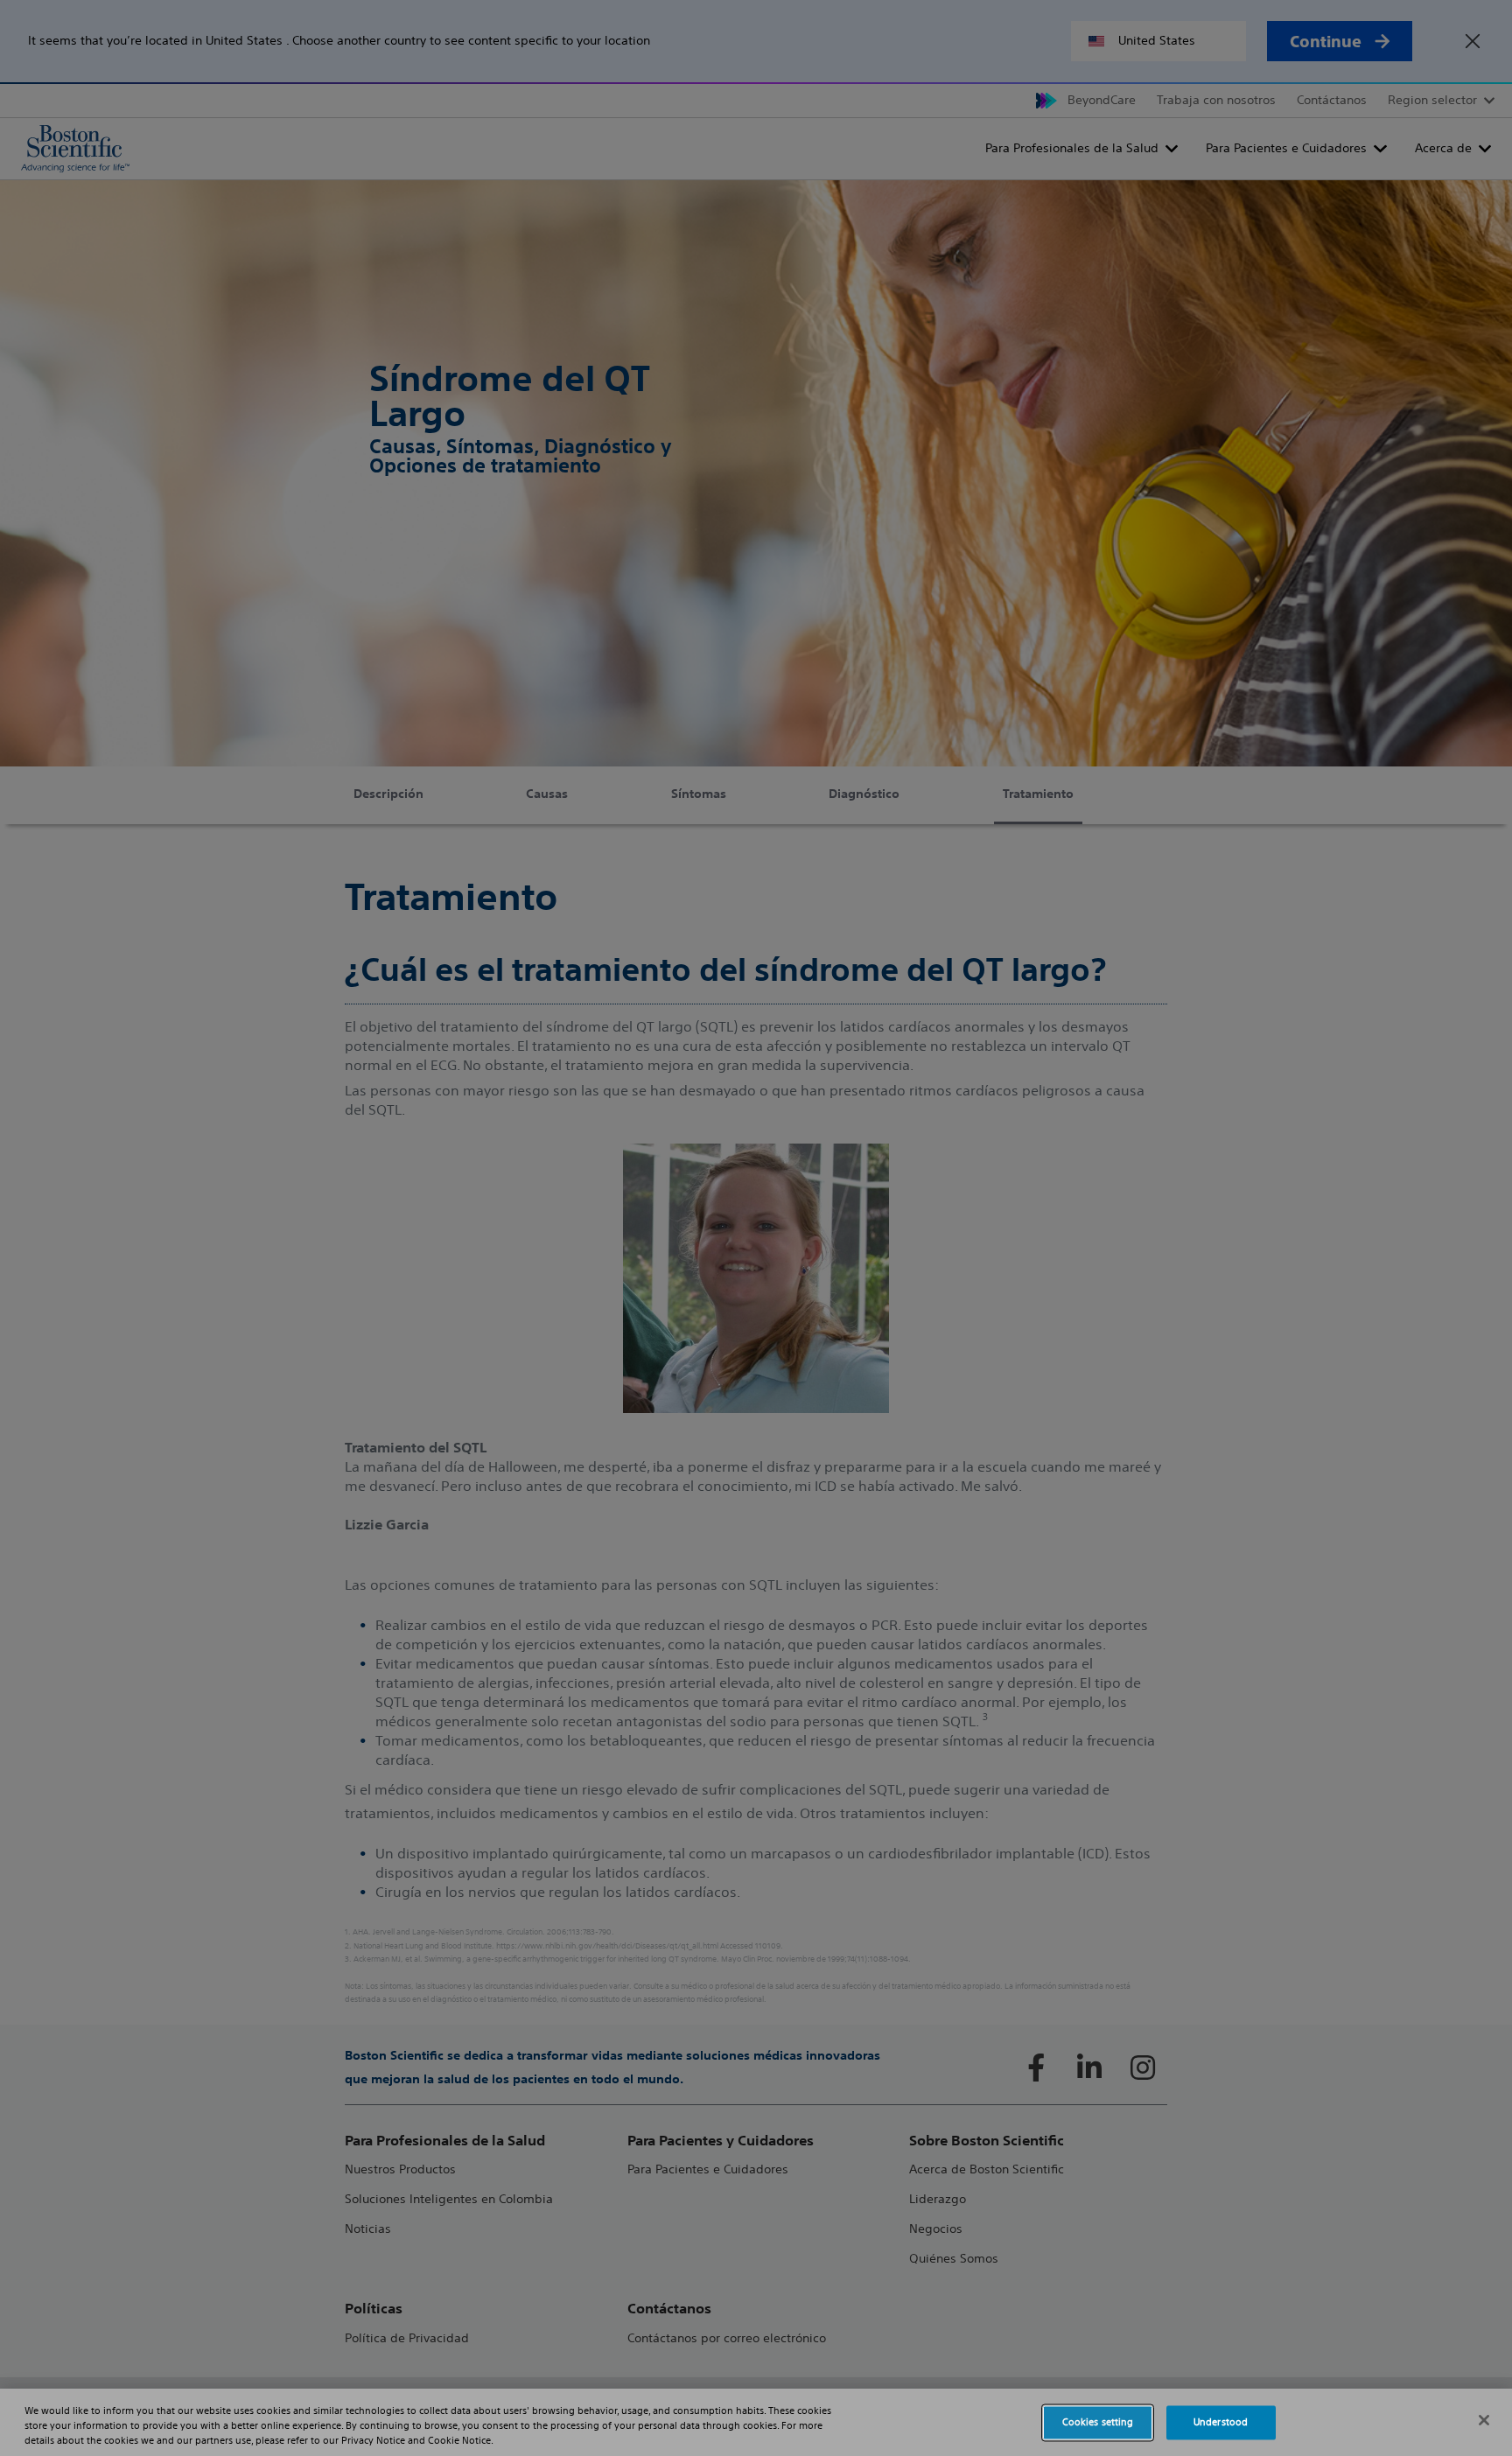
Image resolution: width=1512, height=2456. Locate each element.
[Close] (1484, 2420)
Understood (1221, 2422)
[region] (756, 2422)
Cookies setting (1098, 2422)
